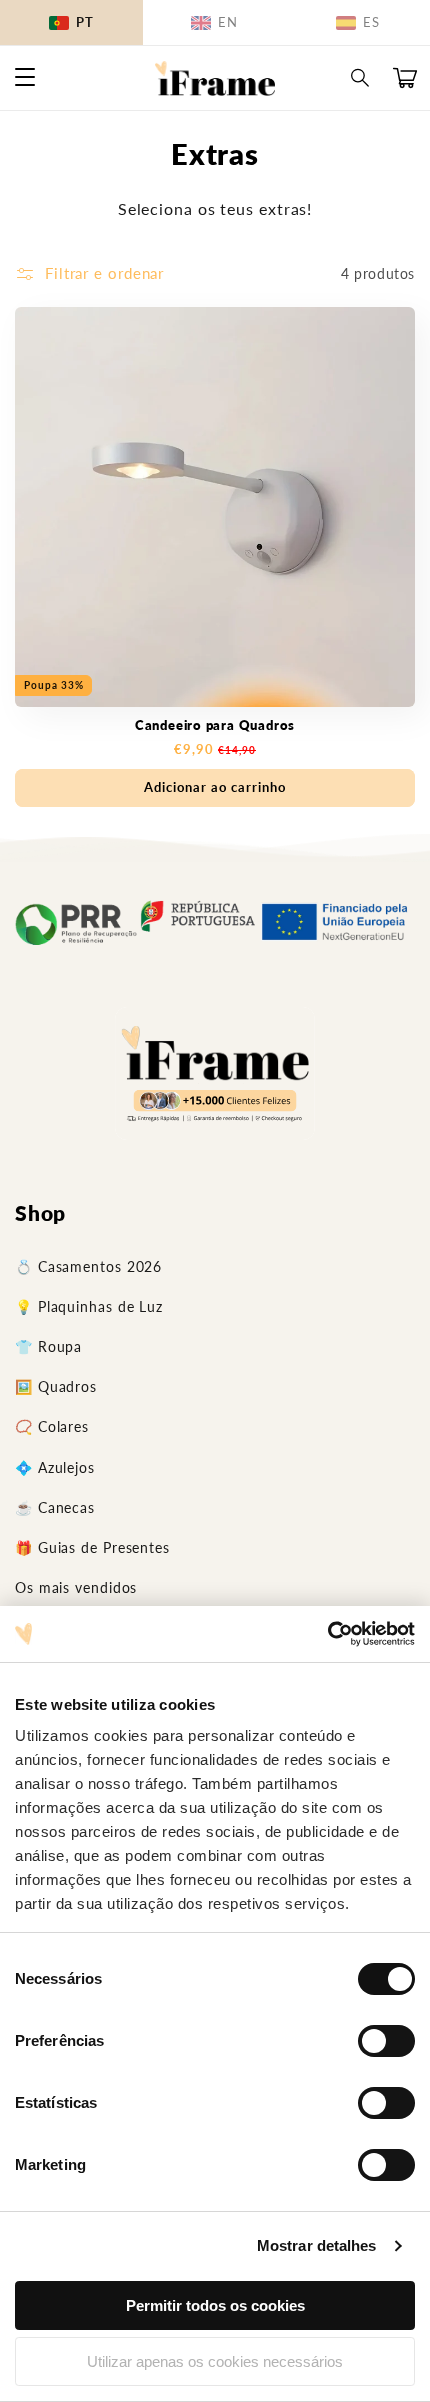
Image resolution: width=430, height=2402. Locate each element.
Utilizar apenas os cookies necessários (215, 2361)
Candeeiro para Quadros (215, 725)
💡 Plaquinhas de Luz (89, 1306)
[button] (361, 78)
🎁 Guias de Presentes (92, 1547)
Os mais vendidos (76, 1587)
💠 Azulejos (55, 1467)
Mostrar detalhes (317, 2245)
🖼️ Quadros (56, 1386)
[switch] (386, 2041)
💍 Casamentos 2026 (88, 1266)
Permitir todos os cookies (215, 2305)
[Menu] (25, 78)
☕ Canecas (55, 1507)
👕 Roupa (48, 1346)
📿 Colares (52, 1426)
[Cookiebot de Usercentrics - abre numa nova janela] (327, 1634)
